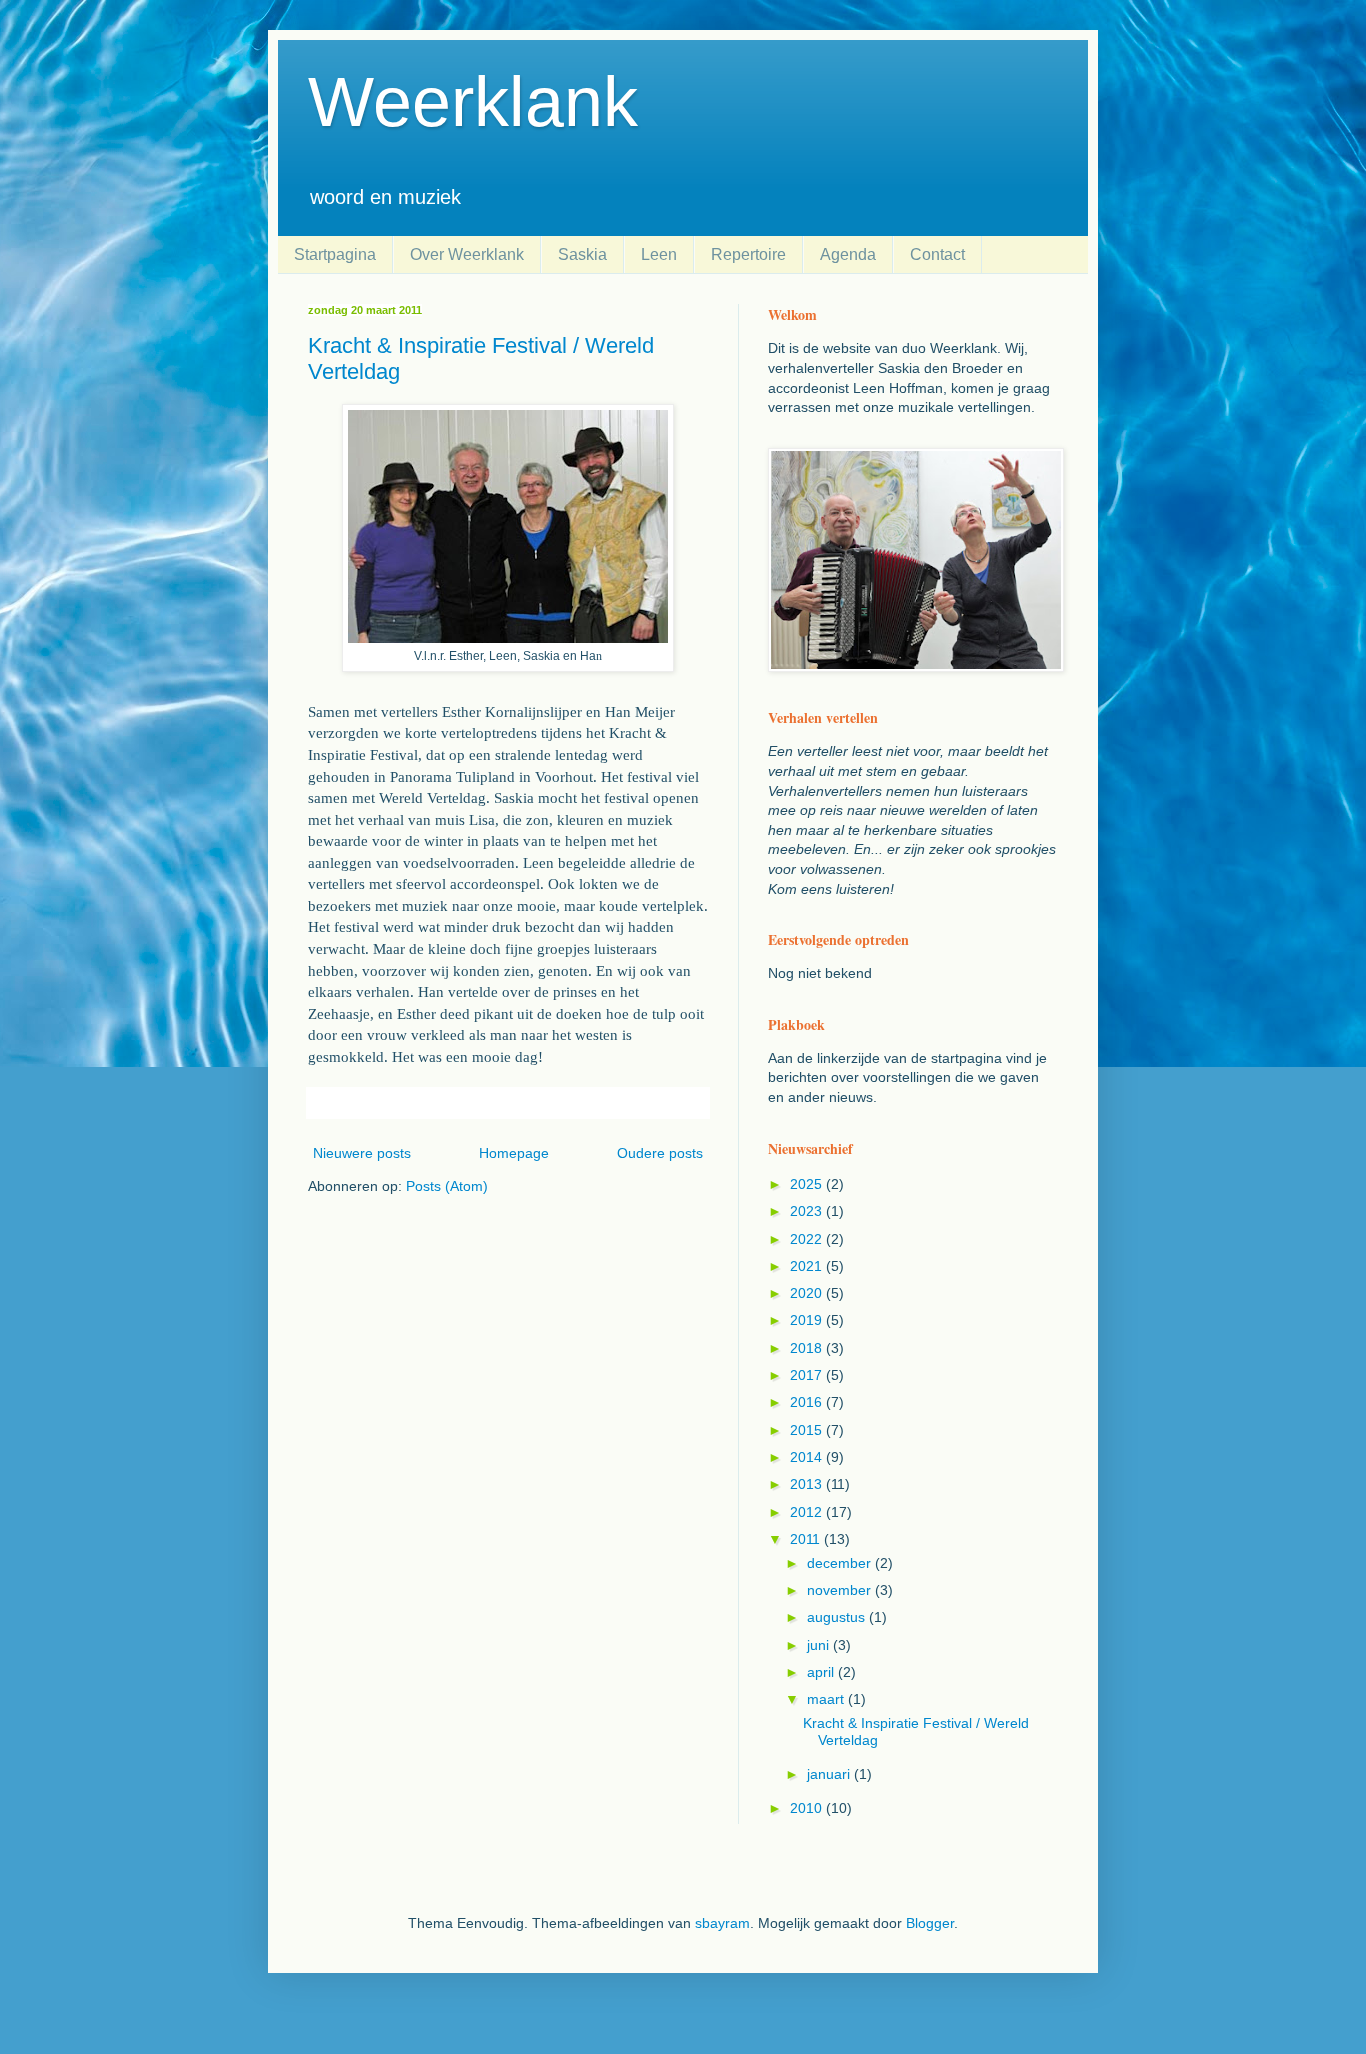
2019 (808, 1320)
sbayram (722, 1923)
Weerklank (473, 102)
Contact (937, 254)
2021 (808, 1266)
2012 (808, 1512)
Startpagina (335, 254)
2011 (807, 1539)
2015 (808, 1430)
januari (830, 1774)
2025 (808, 1184)
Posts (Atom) (447, 1186)
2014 (808, 1457)
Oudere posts (660, 1153)
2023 (808, 1211)
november (841, 1590)
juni (820, 1645)
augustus (838, 1617)
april (822, 1672)
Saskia (582, 254)
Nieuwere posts (362, 1153)
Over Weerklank (467, 254)
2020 (808, 1293)
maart (827, 1699)
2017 (808, 1375)
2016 (808, 1402)
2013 (808, 1484)
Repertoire (748, 254)
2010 (808, 1808)
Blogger (930, 1923)
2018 (808, 1348)
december (841, 1563)
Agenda (848, 254)
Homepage (514, 1153)
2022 (808, 1239)
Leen (659, 254)
